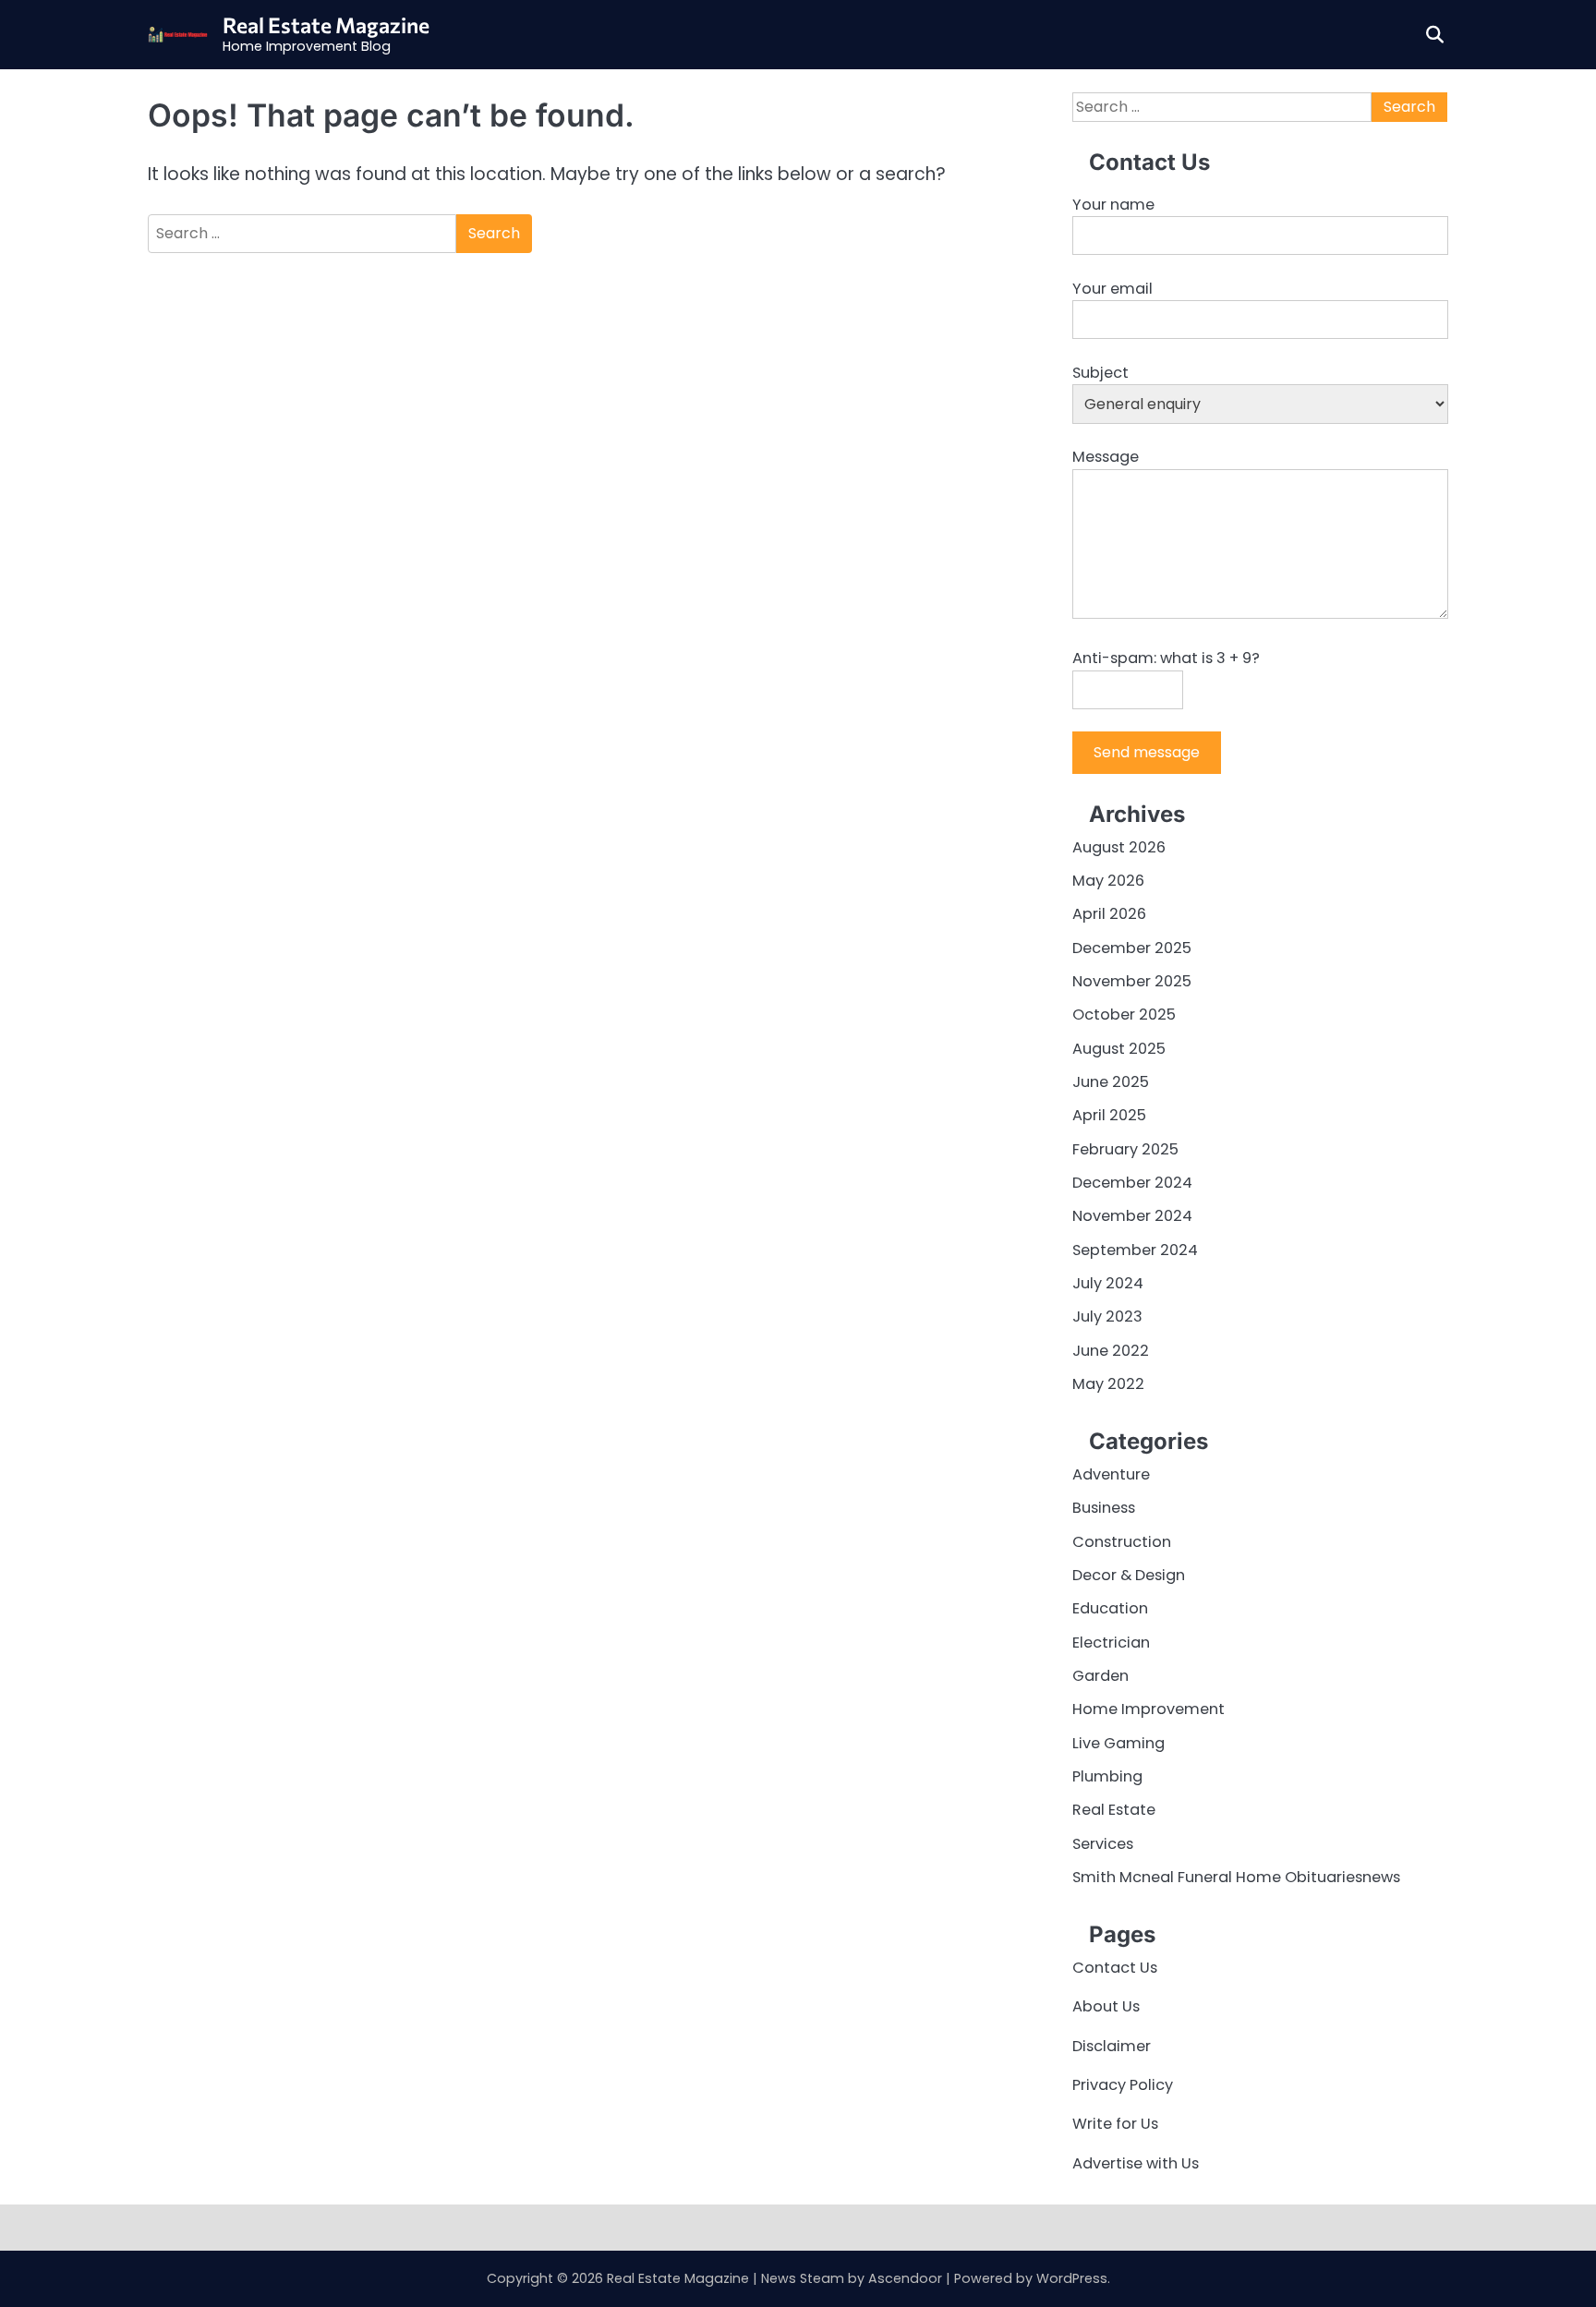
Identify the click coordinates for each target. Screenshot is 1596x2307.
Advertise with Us (1136, 2163)
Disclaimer (1112, 2046)
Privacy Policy (1123, 2085)
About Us (1106, 2006)
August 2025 (1119, 1049)
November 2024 (1132, 1216)
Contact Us (1115, 1968)
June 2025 (1111, 1082)
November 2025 (1132, 981)
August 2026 (1119, 847)
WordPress (1072, 2278)
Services (1103, 1844)
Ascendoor (905, 2278)
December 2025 (1132, 948)
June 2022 (1111, 1351)
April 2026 (1109, 914)
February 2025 (1125, 1149)
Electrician (1111, 1643)
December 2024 (1132, 1183)
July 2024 (1108, 1283)
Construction (1122, 1542)
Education (1110, 1608)
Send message (1147, 752)
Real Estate (1114, 1810)
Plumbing (1107, 1776)
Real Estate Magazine (326, 25)
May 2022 (1108, 1384)
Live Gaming (1118, 1743)
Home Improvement (1149, 1709)
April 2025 (1109, 1115)
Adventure (1111, 1474)
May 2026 (1108, 881)
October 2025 (1124, 1015)
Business (1104, 1508)
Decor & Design (1129, 1575)
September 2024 (1135, 1250)
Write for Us (1115, 2124)
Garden (1100, 1676)
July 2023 (1107, 1317)
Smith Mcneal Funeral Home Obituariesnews (1236, 1877)
